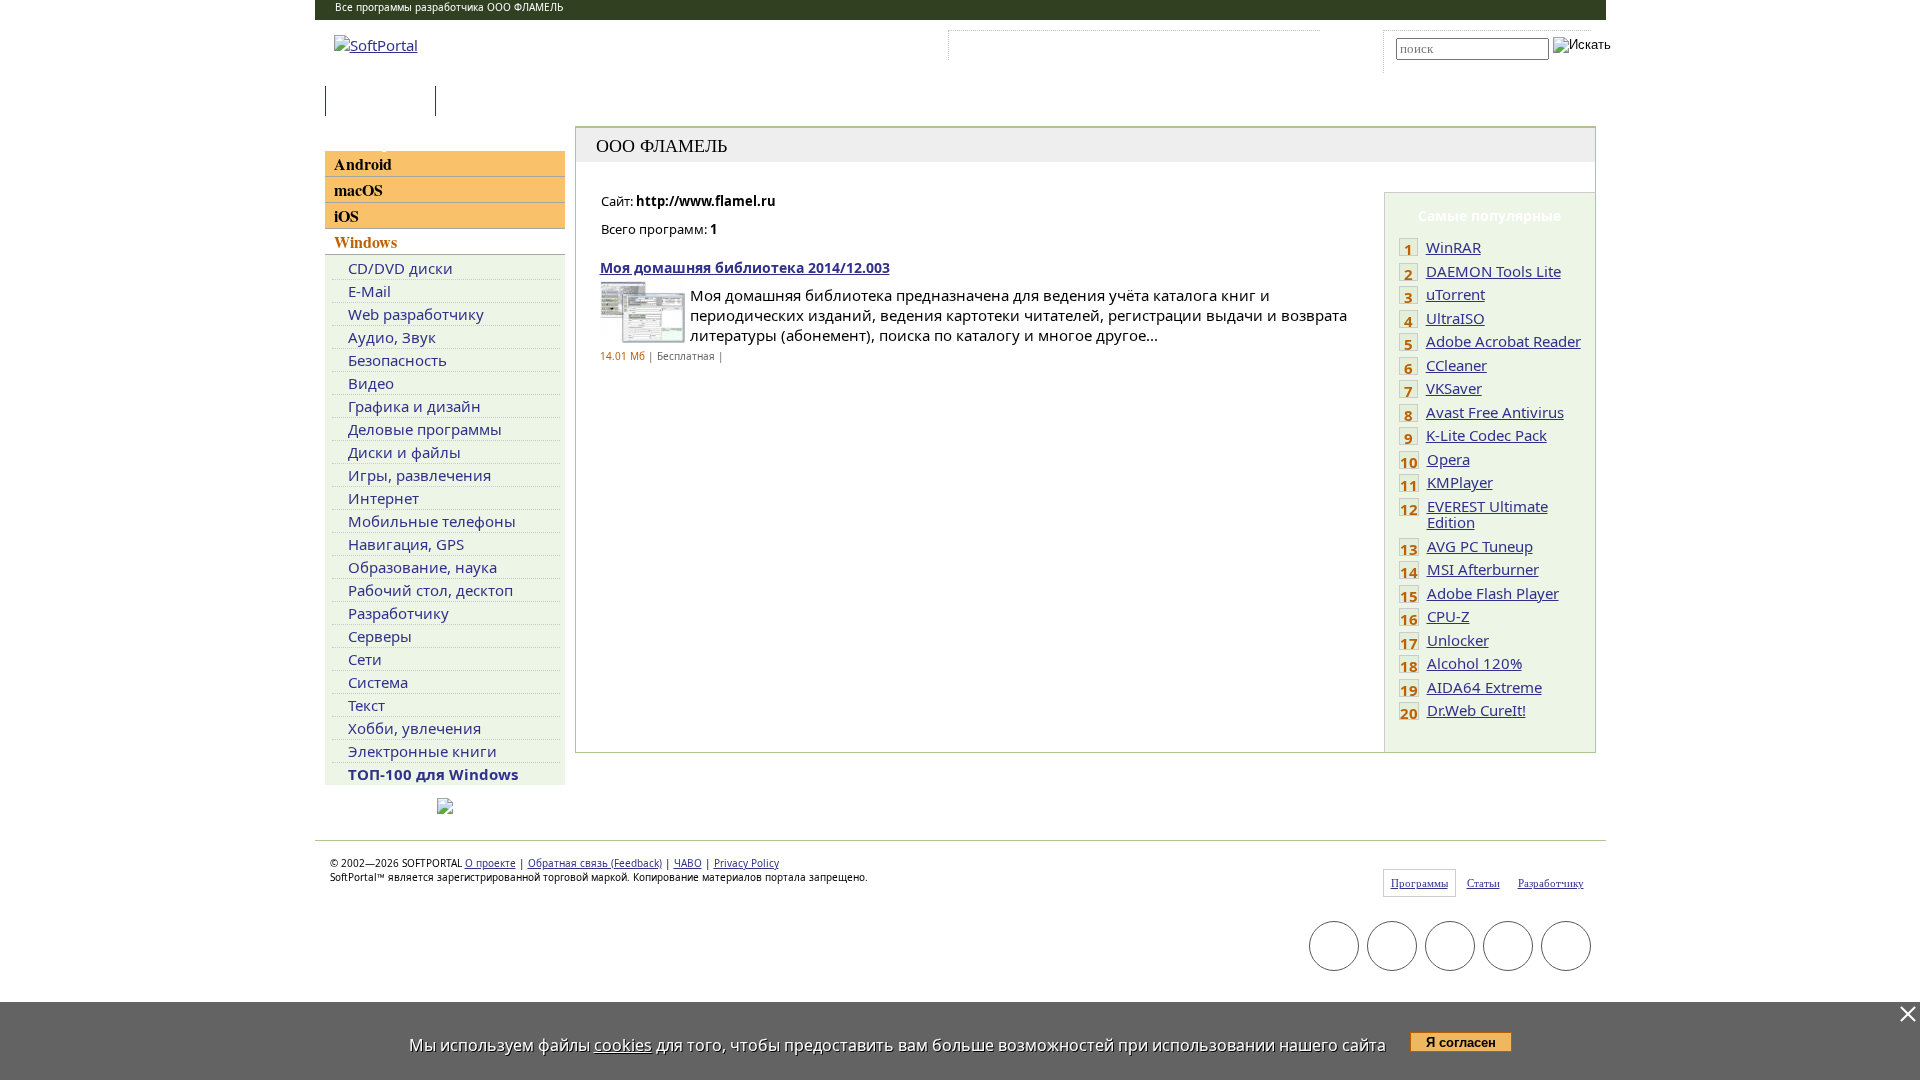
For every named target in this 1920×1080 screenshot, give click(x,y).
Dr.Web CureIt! (1476, 710)
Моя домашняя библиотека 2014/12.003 (745, 267)
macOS (358, 189)
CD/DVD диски (400, 268)
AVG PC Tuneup (1480, 546)
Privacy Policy (746, 863)
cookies (623, 1045)
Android (363, 163)
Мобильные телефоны (432, 521)
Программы (385, 102)
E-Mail (369, 291)
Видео (371, 383)
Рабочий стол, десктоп (430, 590)
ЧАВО (688, 863)
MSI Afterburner (1483, 569)
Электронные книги (422, 751)
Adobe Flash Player (1493, 593)
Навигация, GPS (406, 544)
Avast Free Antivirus (1495, 412)
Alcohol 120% (1474, 663)
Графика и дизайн (414, 406)
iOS (346, 215)
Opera (1448, 459)
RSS (1290, 49)
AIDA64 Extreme (1484, 687)
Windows (365, 241)
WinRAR (1453, 247)
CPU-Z (1448, 616)
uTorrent (1455, 294)
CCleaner (1456, 365)
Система (378, 682)
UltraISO (1455, 318)
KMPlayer (1460, 482)
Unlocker (1458, 640)
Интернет (383, 498)
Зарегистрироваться (1126, 49)
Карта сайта (1229, 49)
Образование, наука (422, 567)
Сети (365, 659)
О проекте (490, 863)
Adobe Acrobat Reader (1503, 341)
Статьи (484, 102)
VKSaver (1454, 388)
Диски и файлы (404, 452)
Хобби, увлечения (414, 728)
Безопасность (397, 360)
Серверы (380, 636)
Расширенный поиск (1451, 66)
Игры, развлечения (419, 475)
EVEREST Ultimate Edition (1487, 514)
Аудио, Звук (392, 337)
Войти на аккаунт (1013, 49)
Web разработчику (416, 314)
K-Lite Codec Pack (1486, 435)
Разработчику (398, 613)
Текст (366, 705)
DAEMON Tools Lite (1493, 271)
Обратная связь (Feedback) (595, 863)
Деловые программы (425, 429)
